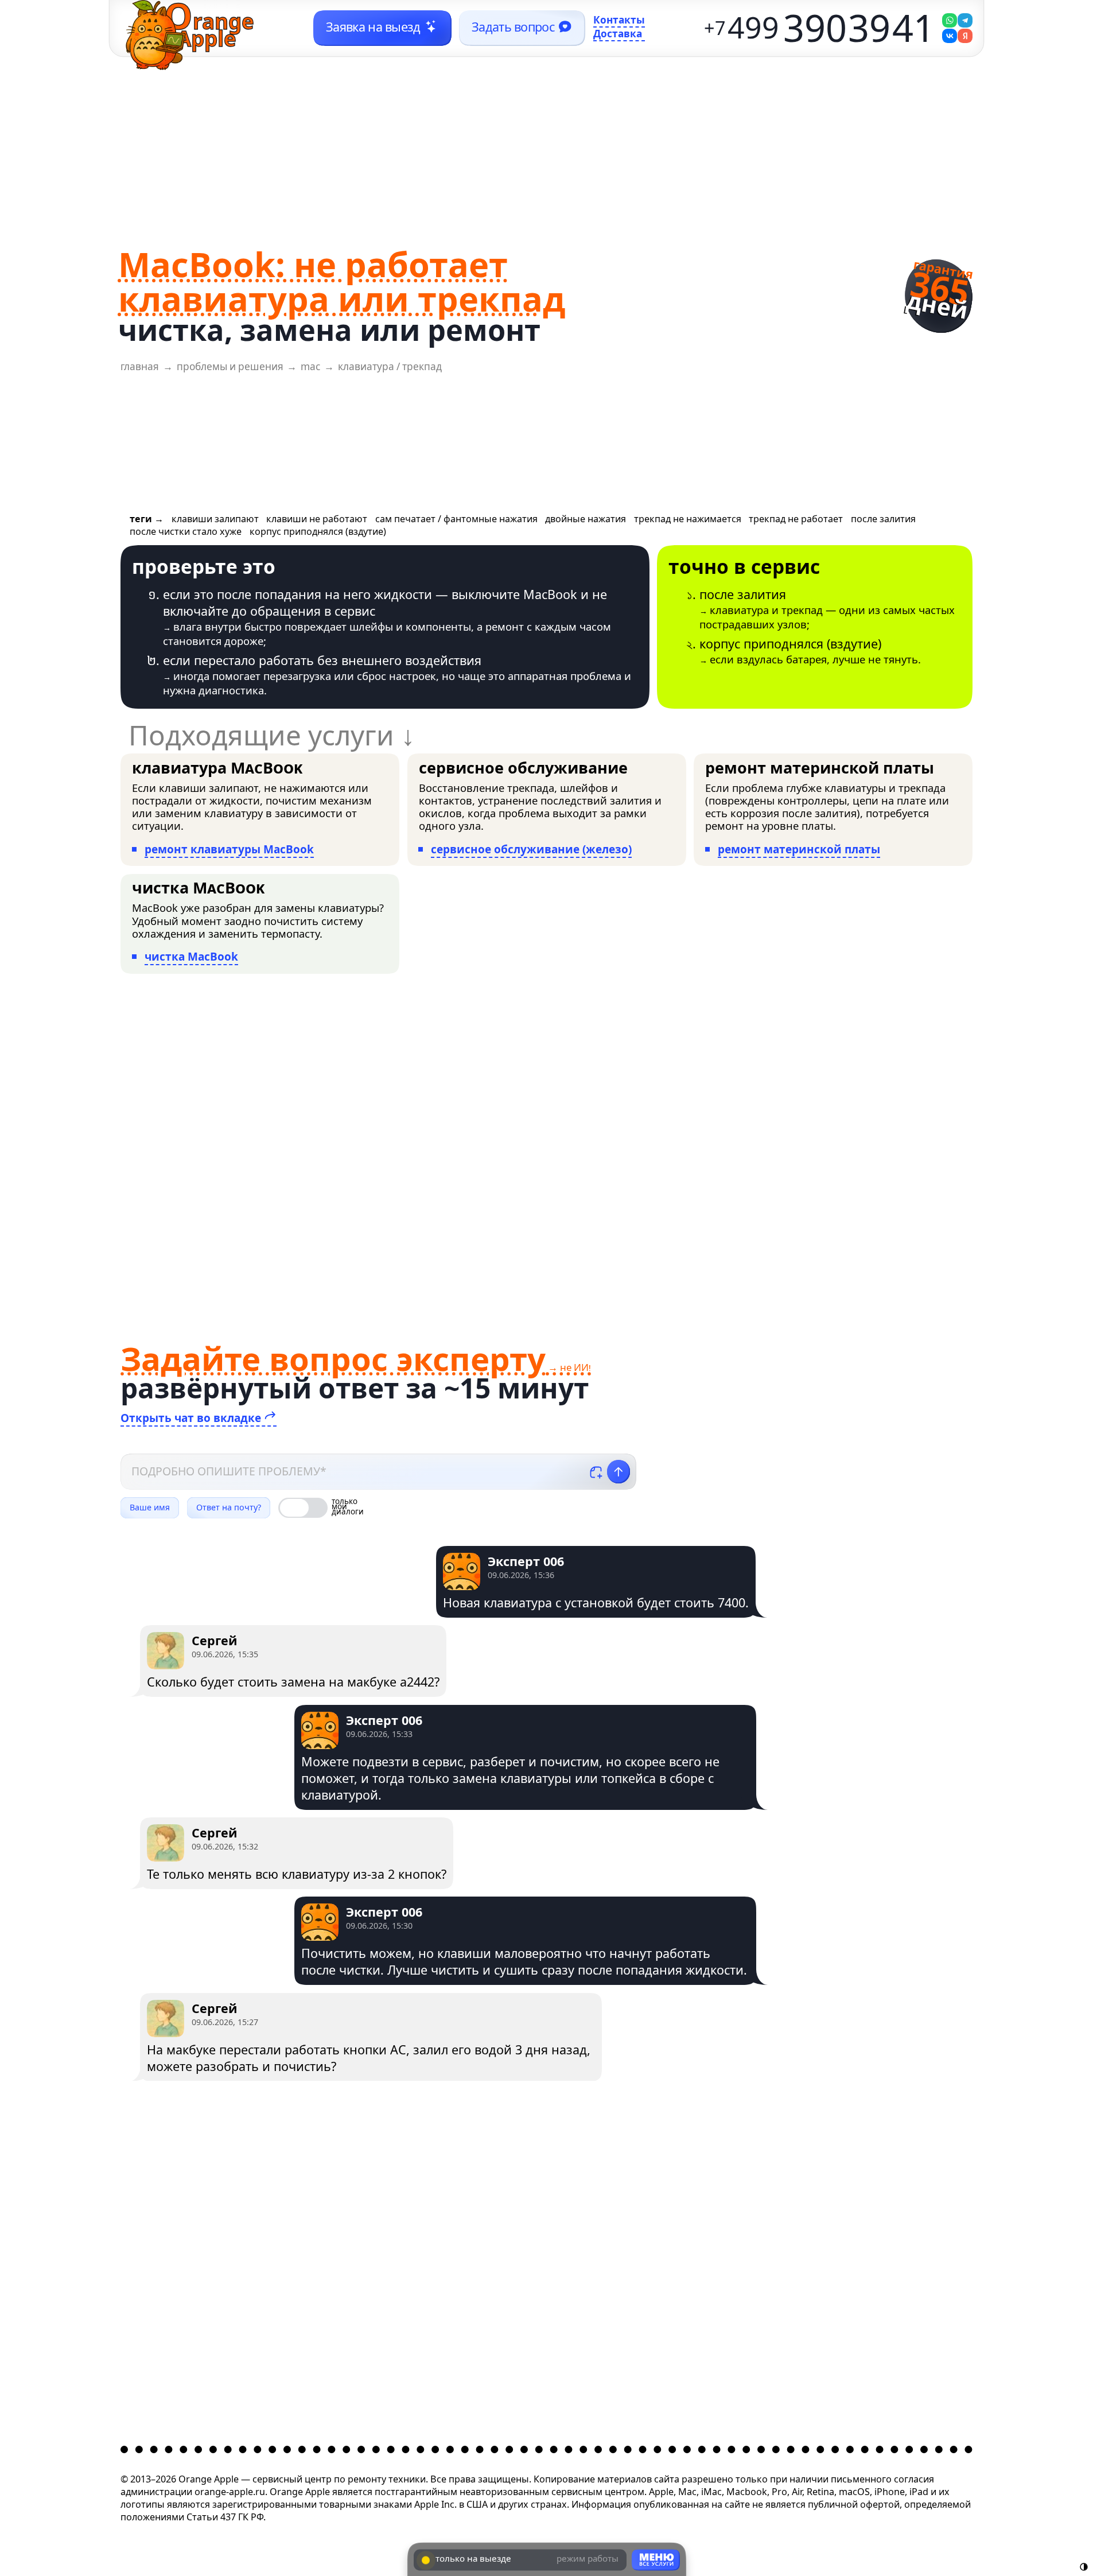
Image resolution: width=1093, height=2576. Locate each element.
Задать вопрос (513, 27)
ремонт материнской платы (799, 849)
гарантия (940, 291)
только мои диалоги (348, 1508)
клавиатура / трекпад (390, 366)
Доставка (618, 34)
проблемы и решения (230, 366)
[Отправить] (619, 1472)
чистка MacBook (191, 957)
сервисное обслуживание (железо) (531, 849)
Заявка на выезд (373, 27)
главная (140, 366)
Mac (310, 366)
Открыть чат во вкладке (192, 1418)
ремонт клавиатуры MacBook (229, 849)
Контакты (619, 21)
